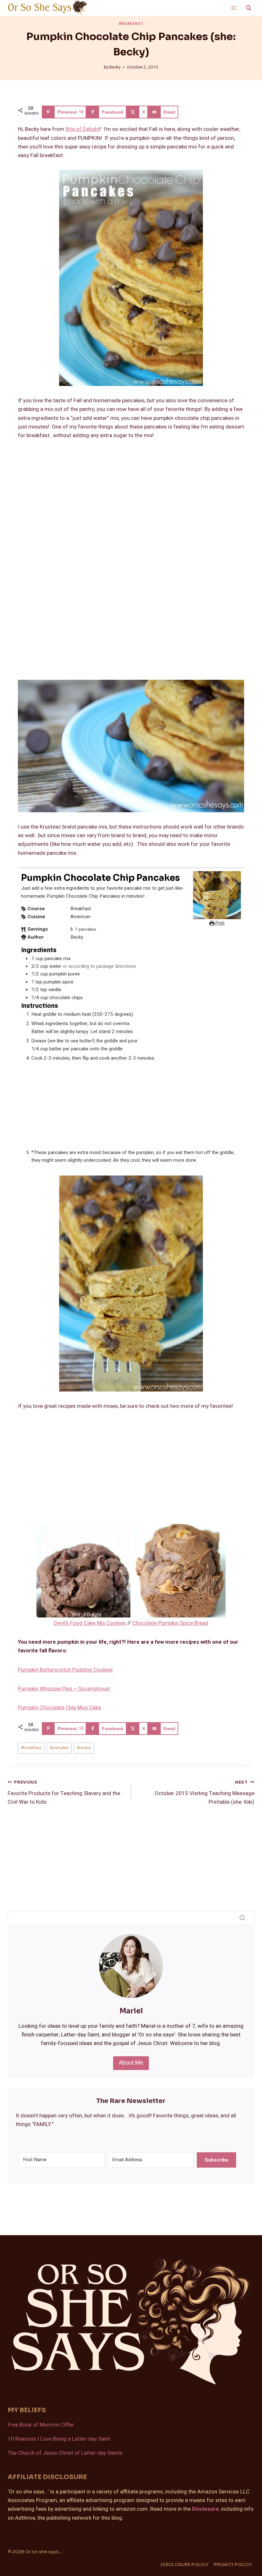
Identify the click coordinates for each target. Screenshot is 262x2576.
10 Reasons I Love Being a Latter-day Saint (59, 2439)
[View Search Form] (249, 8)
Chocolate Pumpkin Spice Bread (170, 1623)
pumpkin (59, 1748)
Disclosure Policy (185, 2564)
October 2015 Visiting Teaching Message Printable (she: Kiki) (204, 1793)
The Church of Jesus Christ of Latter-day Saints (65, 2453)
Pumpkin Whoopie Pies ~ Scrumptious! (64, 1689)
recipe (84, 1748)
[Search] (242, 1918)
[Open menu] (234, 8)
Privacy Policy (233, 2564)
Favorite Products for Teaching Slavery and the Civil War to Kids (64, 1793)
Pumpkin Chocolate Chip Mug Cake (59, 1708)
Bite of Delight (83, 129)
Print (220, 923)
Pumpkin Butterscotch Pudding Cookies (65, 1670)
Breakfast (131, 24)
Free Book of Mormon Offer (41, 2425)
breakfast (31, 1748)
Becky (115, 67)
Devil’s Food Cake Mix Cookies (90, 1623)
